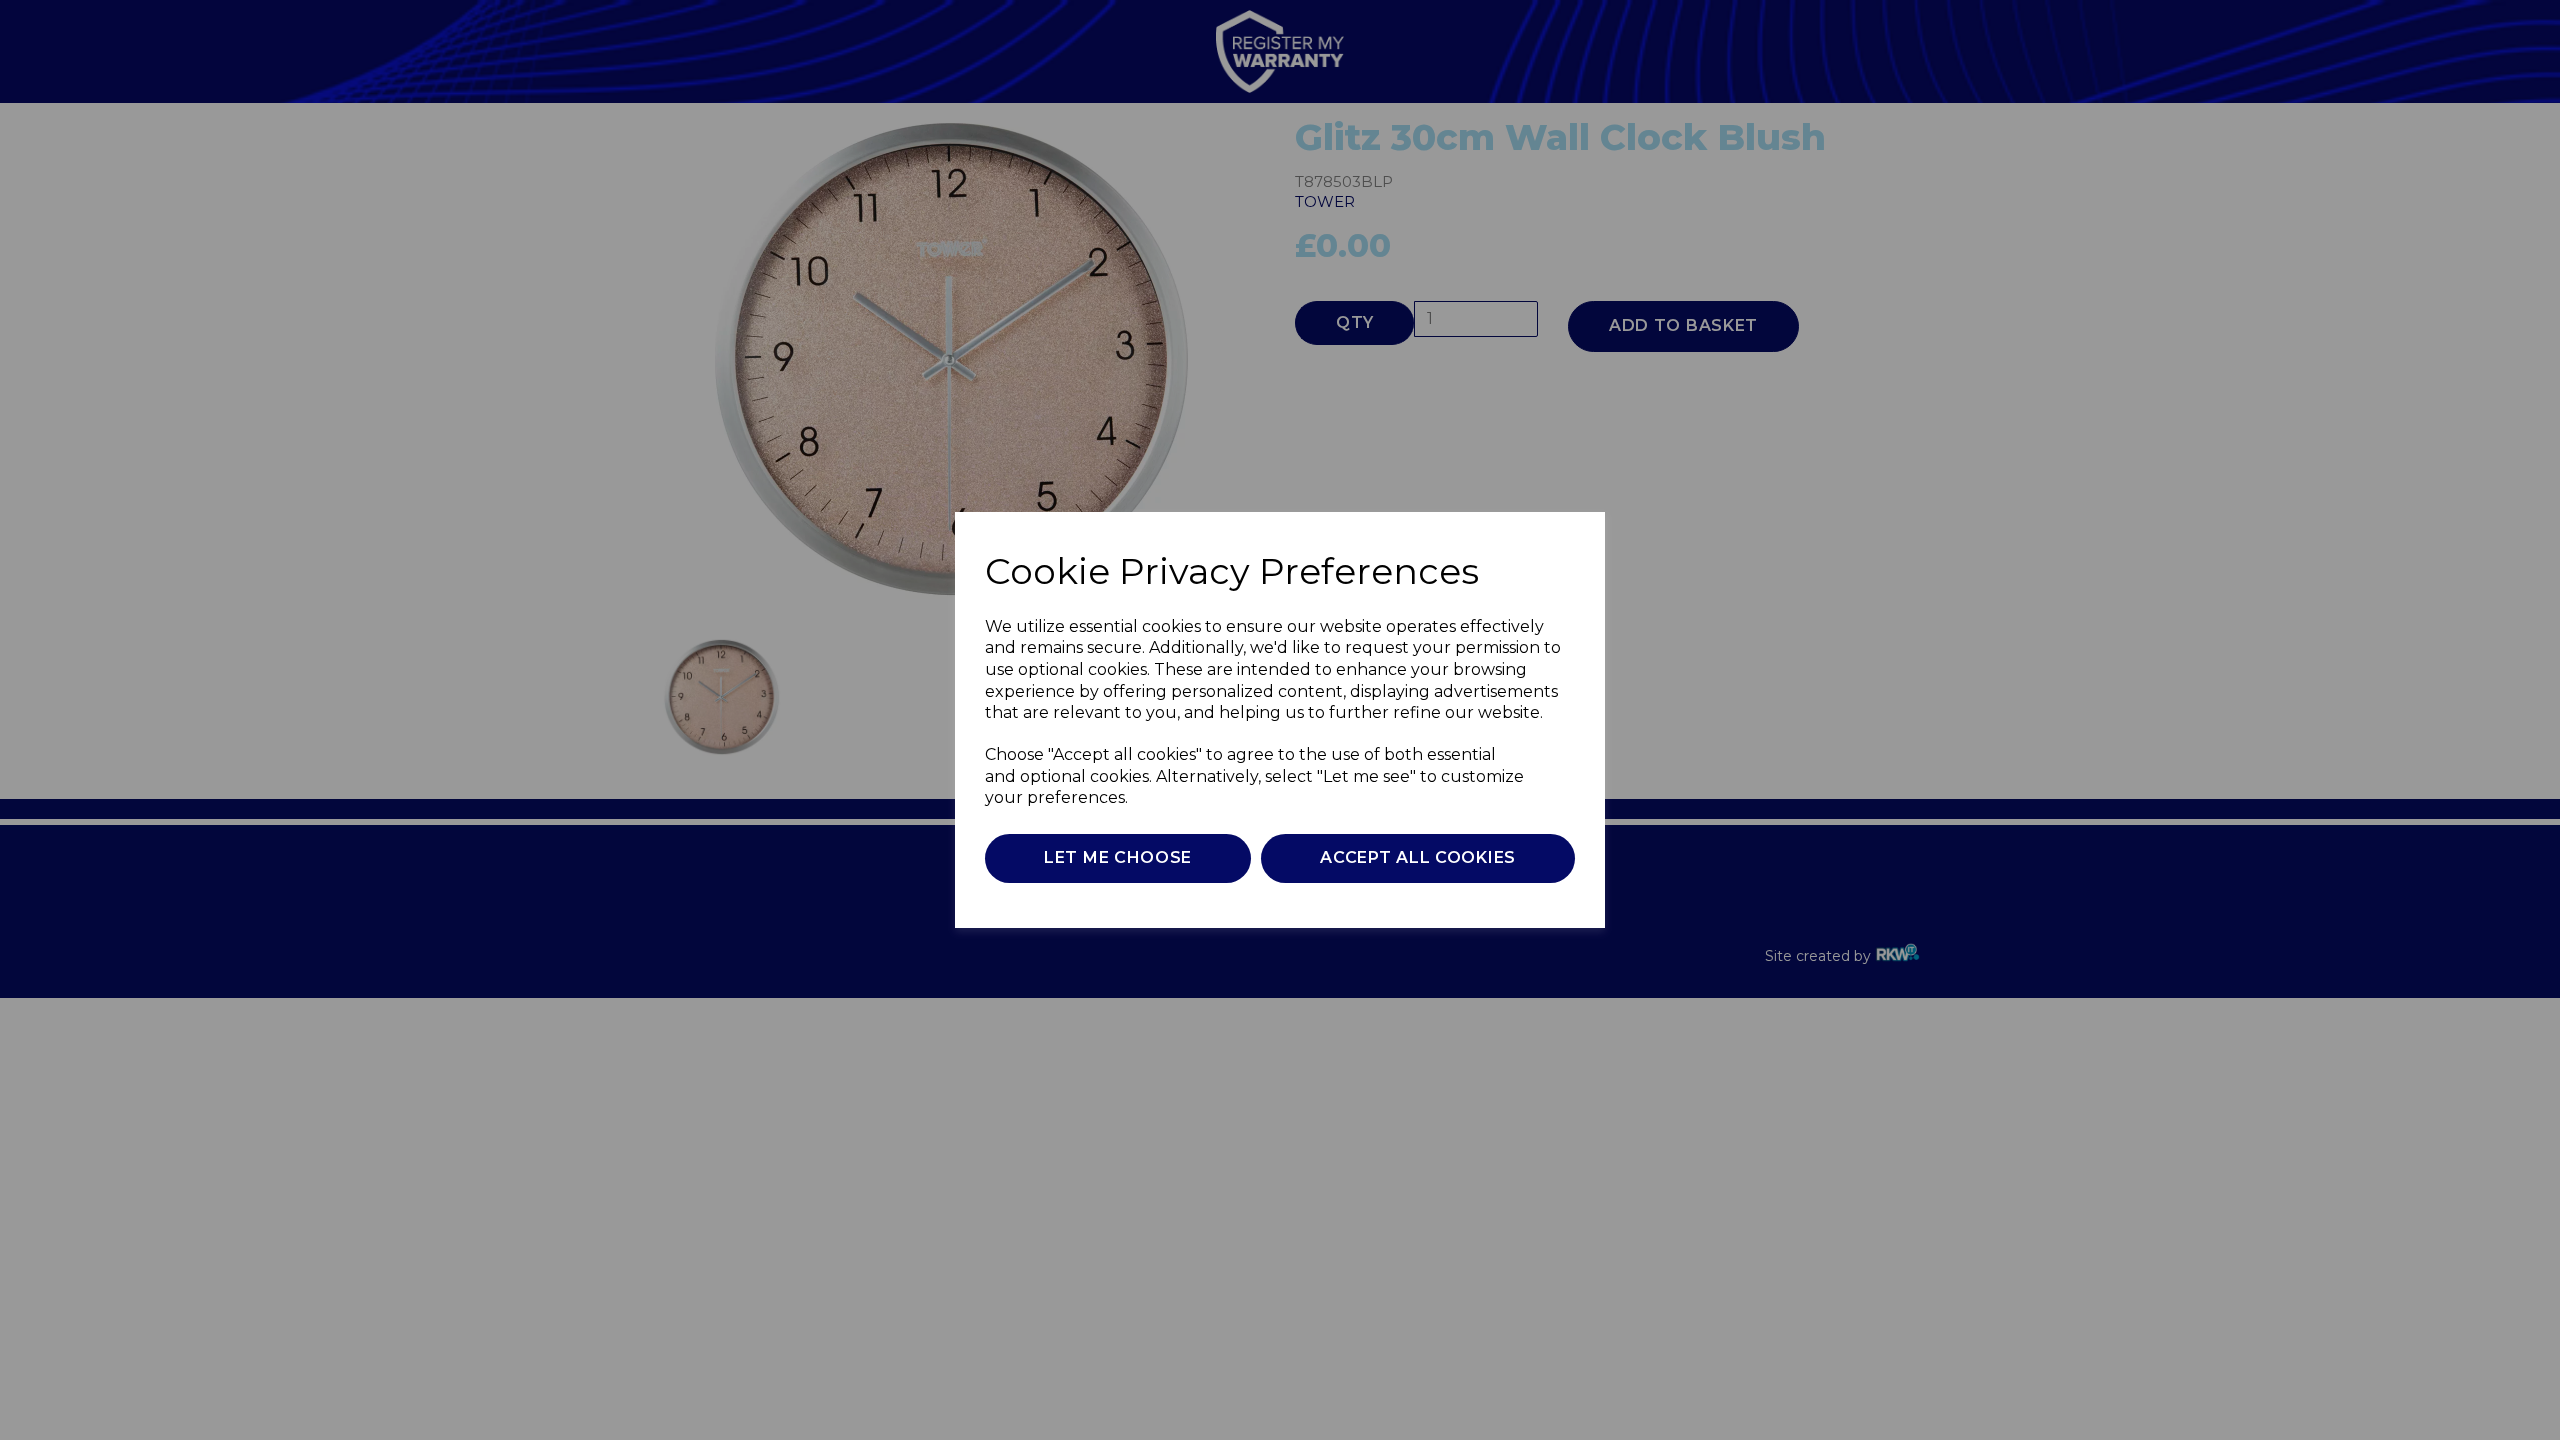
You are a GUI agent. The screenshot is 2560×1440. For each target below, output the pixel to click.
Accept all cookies (1418, 857)
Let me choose (1118, 857)
